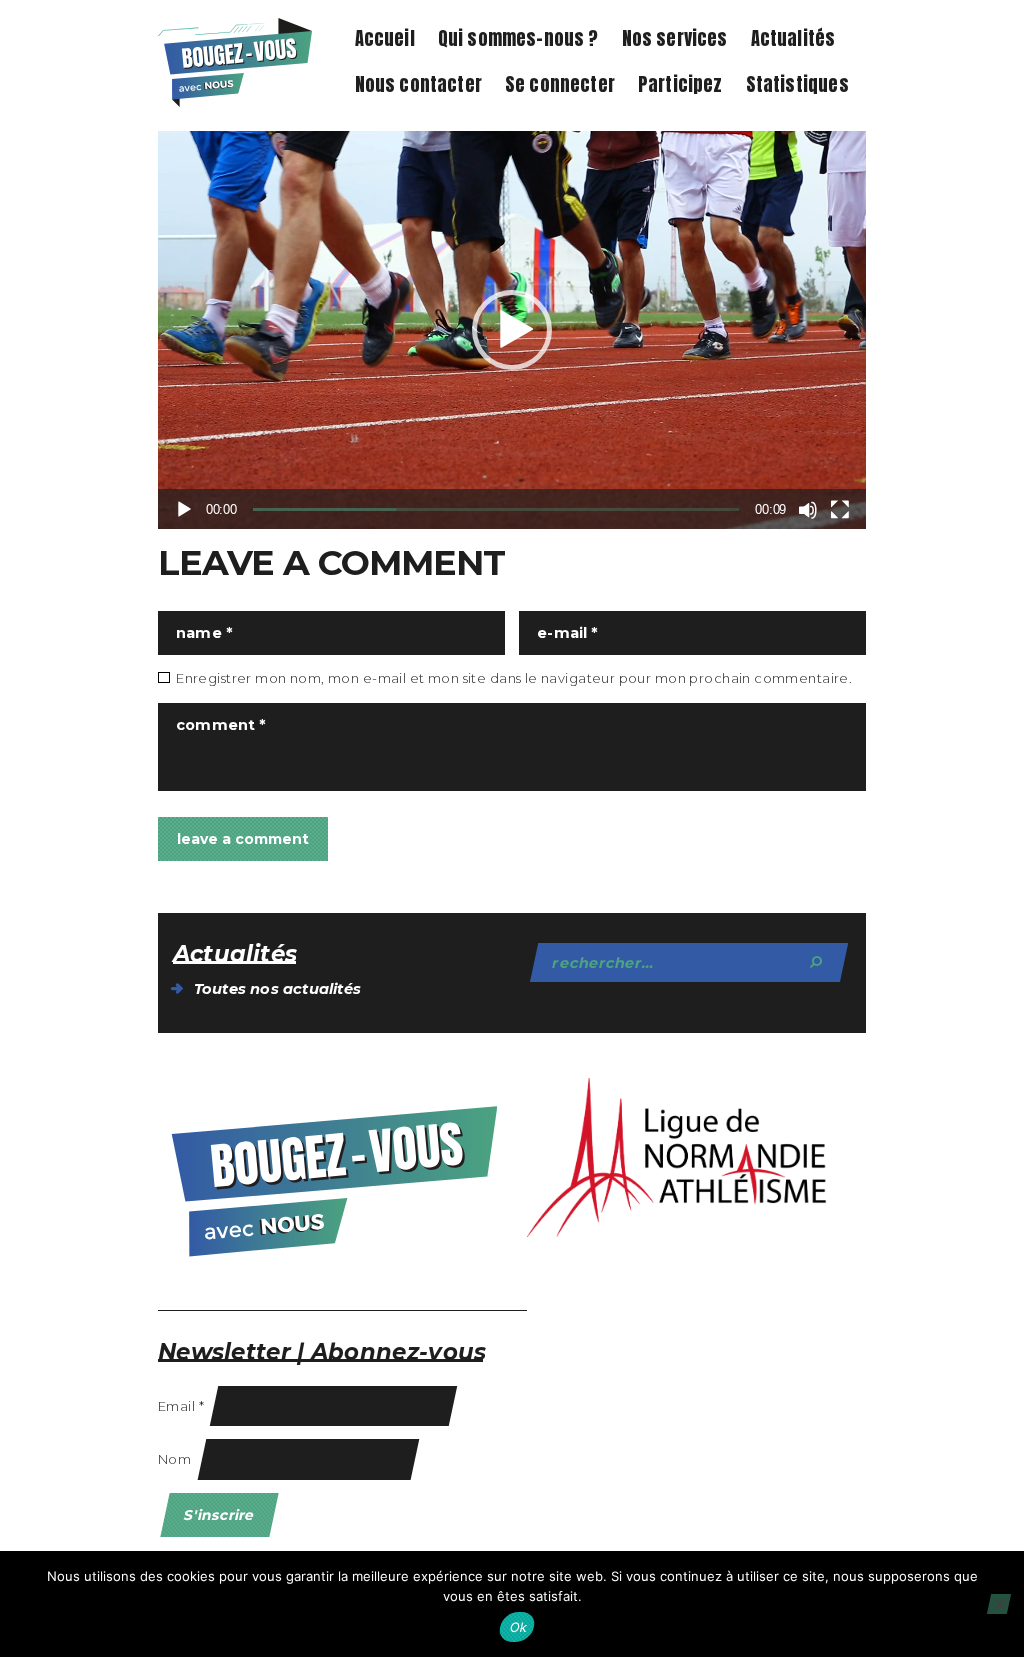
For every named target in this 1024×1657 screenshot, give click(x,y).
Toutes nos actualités (277, 989)
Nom (174, 1459)
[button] (512, 330)
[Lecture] (184, 510)
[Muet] (808, 510)
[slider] (496, 509)
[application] (512, 330)
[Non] (999, 1604)
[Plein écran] (840, 510)
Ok (519, 1627)
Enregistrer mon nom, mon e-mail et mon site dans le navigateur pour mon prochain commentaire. (514, 678)
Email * (181, 1406)
